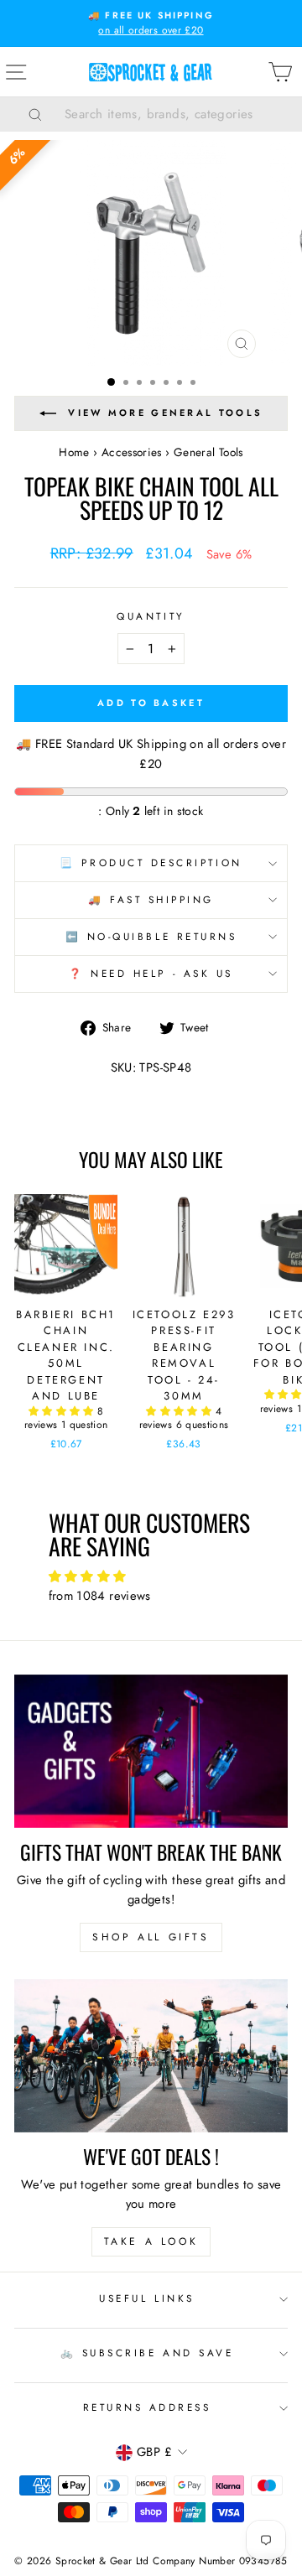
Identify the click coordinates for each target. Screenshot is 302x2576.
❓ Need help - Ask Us (151, 973)
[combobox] (172, 114)
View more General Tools (165, 413)
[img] (151, 1577)
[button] (63, 1411)
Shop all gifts (151, 1937)
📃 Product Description (151, 862)
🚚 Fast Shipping (151, 899)
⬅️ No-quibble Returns (151, 936)
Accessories (132, 452)
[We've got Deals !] (151, 2056)
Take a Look (151, 2241)
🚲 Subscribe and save (147, 2353)
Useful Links (146, 2298)
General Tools (208, 452)
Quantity (151, 616)
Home (74, 452)
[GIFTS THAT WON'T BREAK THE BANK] (151, 1751)
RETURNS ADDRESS (147, 2407)
